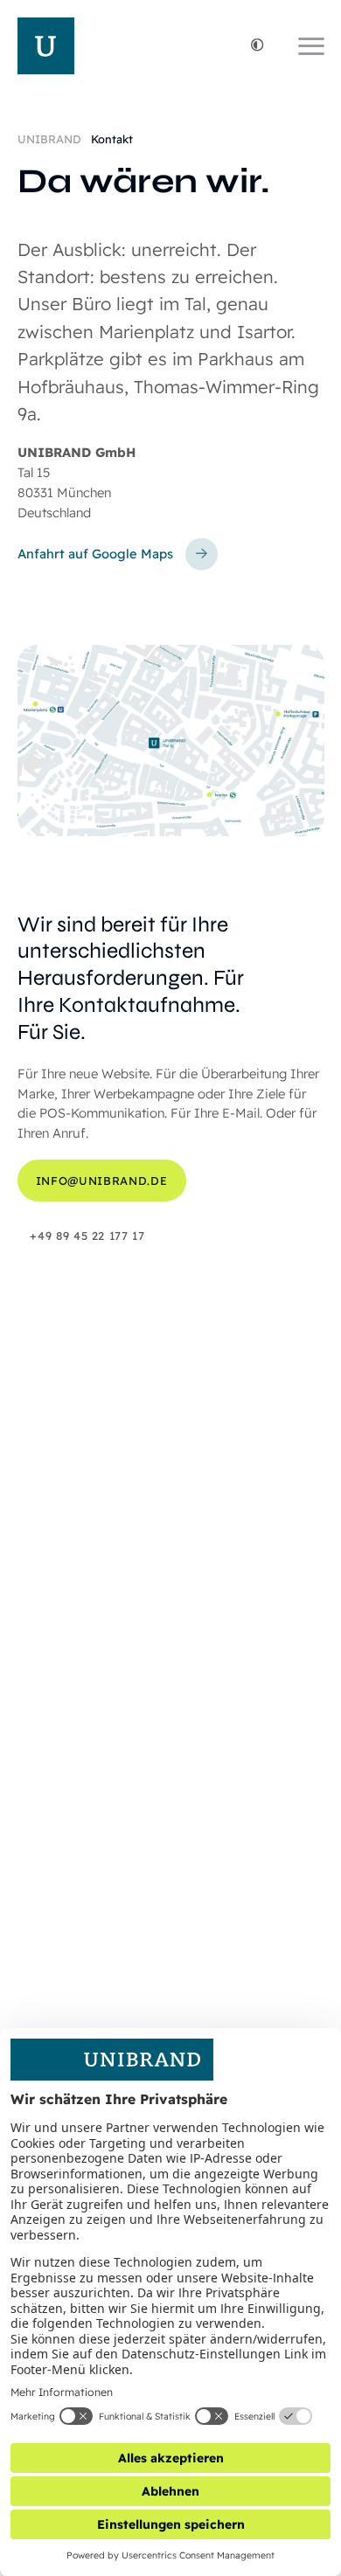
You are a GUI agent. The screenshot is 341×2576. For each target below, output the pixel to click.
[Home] (46, 46)
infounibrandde (101, 1181)
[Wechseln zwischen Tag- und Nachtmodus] (257, 46)
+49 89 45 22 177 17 (87, 1236)
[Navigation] (311, 46)
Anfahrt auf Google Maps (95, 554)
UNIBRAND (51, 139)
